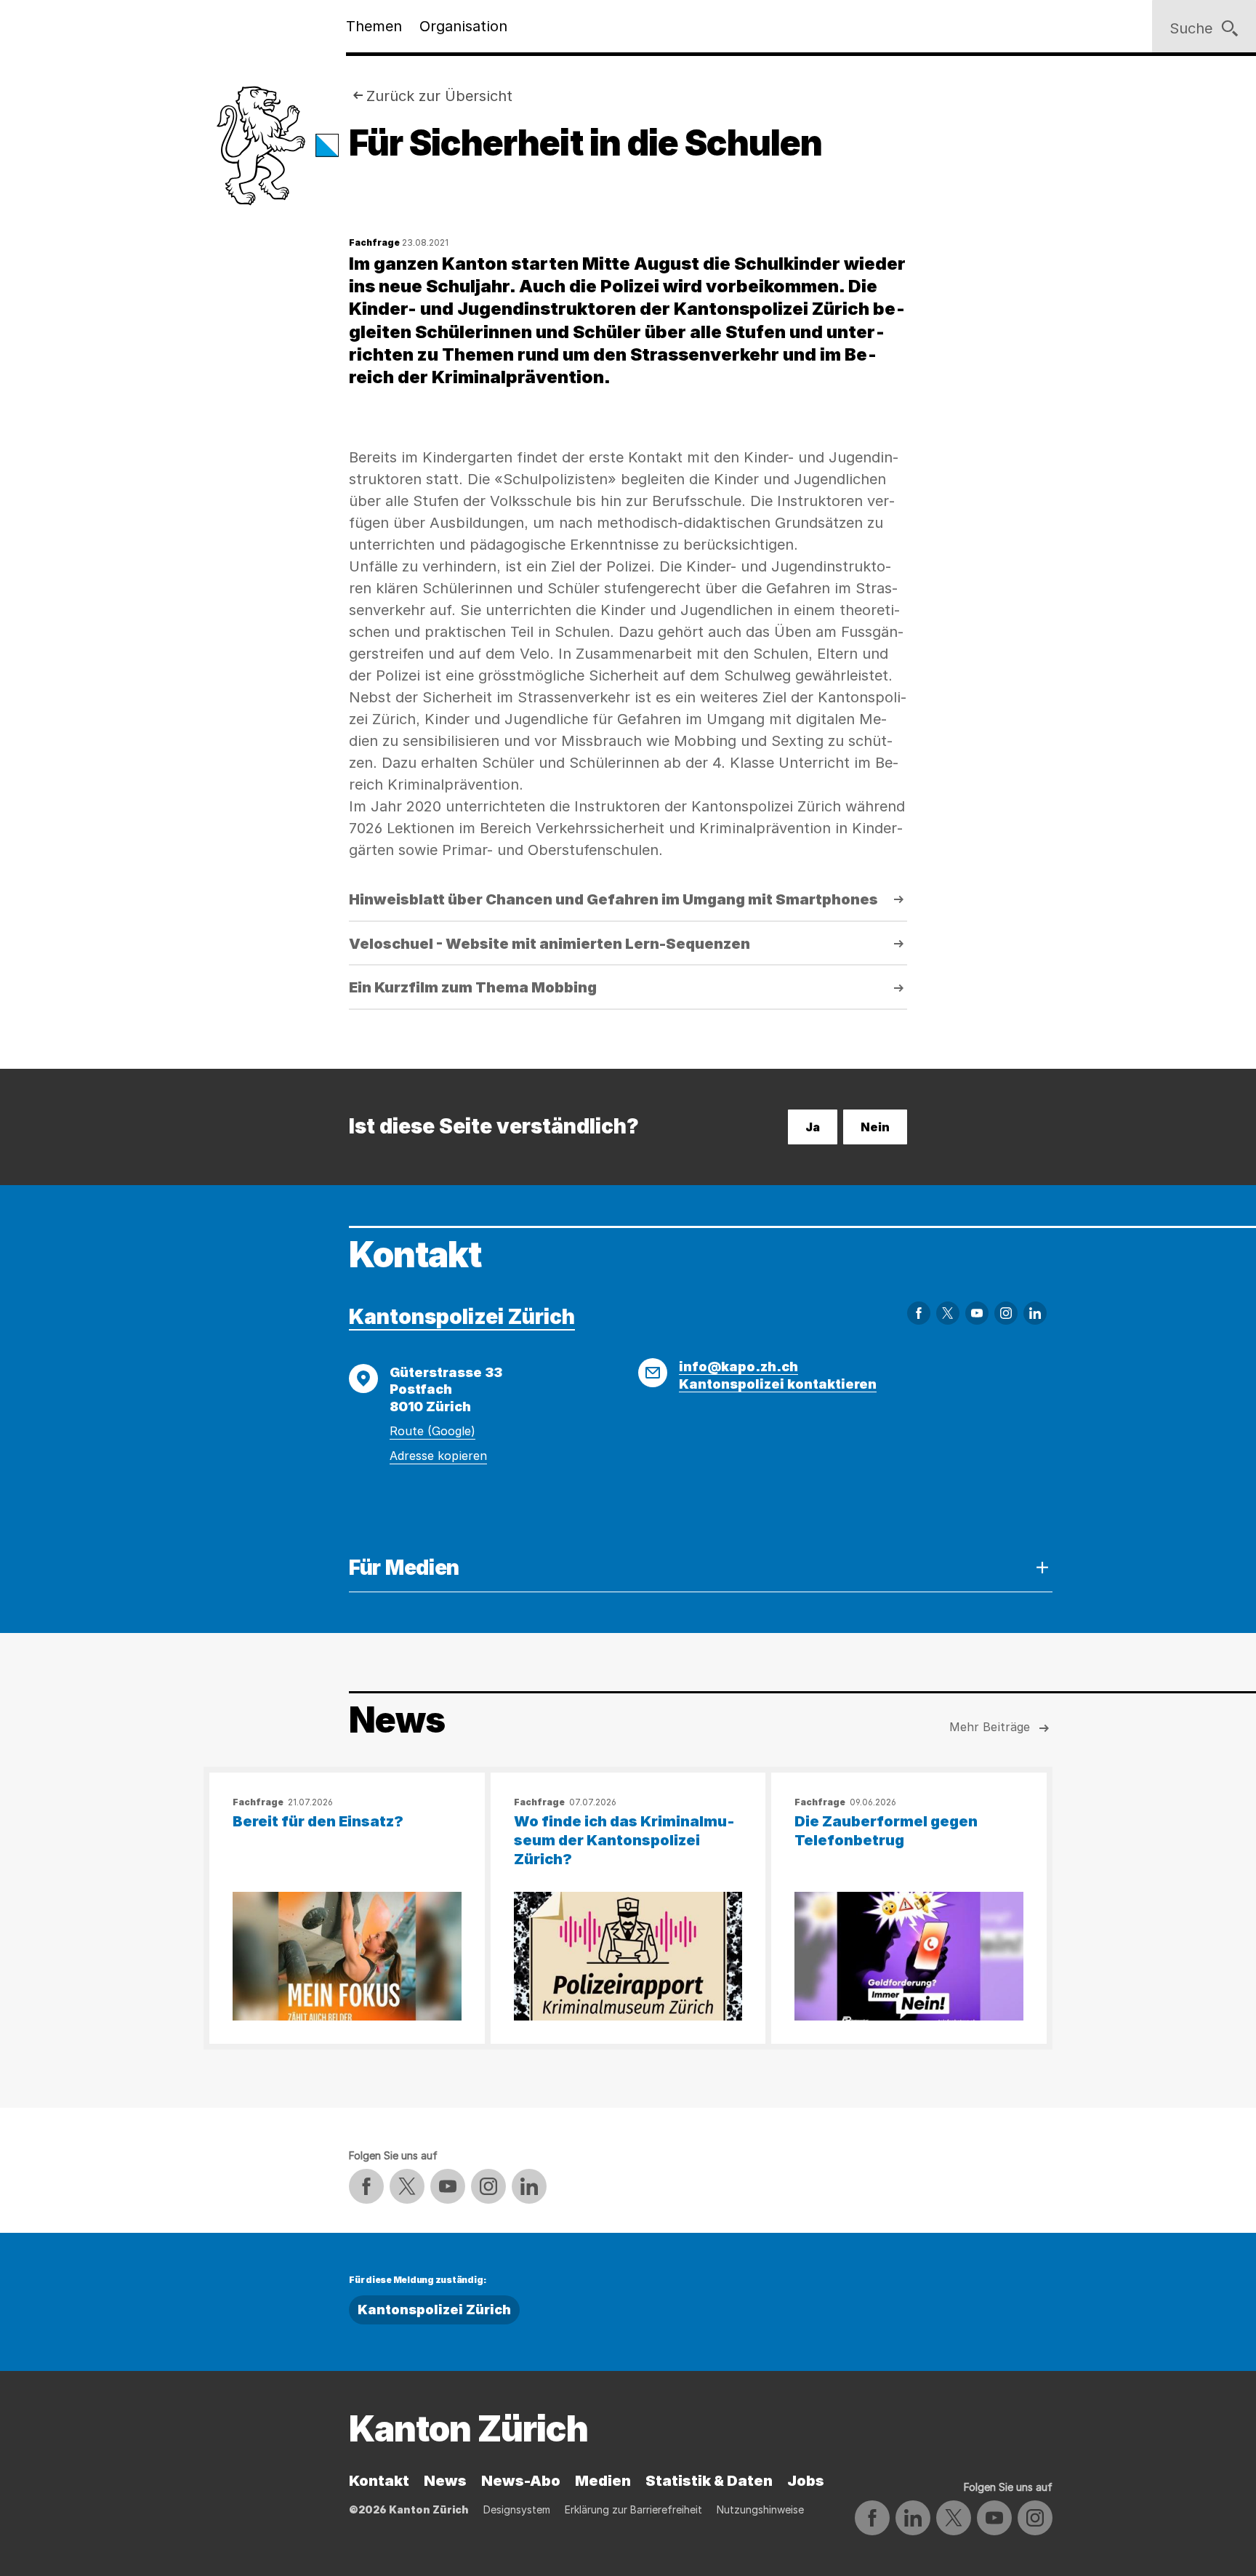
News (445, 2481)
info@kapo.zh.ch (738, 1367)
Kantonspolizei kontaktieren (778, 1384)
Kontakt (379, 2481)
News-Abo (521, 2481)
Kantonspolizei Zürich (462, 1317)
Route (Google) (432, 1431)
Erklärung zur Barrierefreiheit (633, 2509)
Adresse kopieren (438, 1456)
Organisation (463, 26)
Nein (875, 1127)
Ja (813, 1127)
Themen (374, 26)
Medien (603, 2481)
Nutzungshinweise (760, 2509)
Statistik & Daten (709, 2481)
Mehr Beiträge (990, 1727)
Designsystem (517, 2509)
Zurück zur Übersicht (439, 96)
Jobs (806, 2481)
